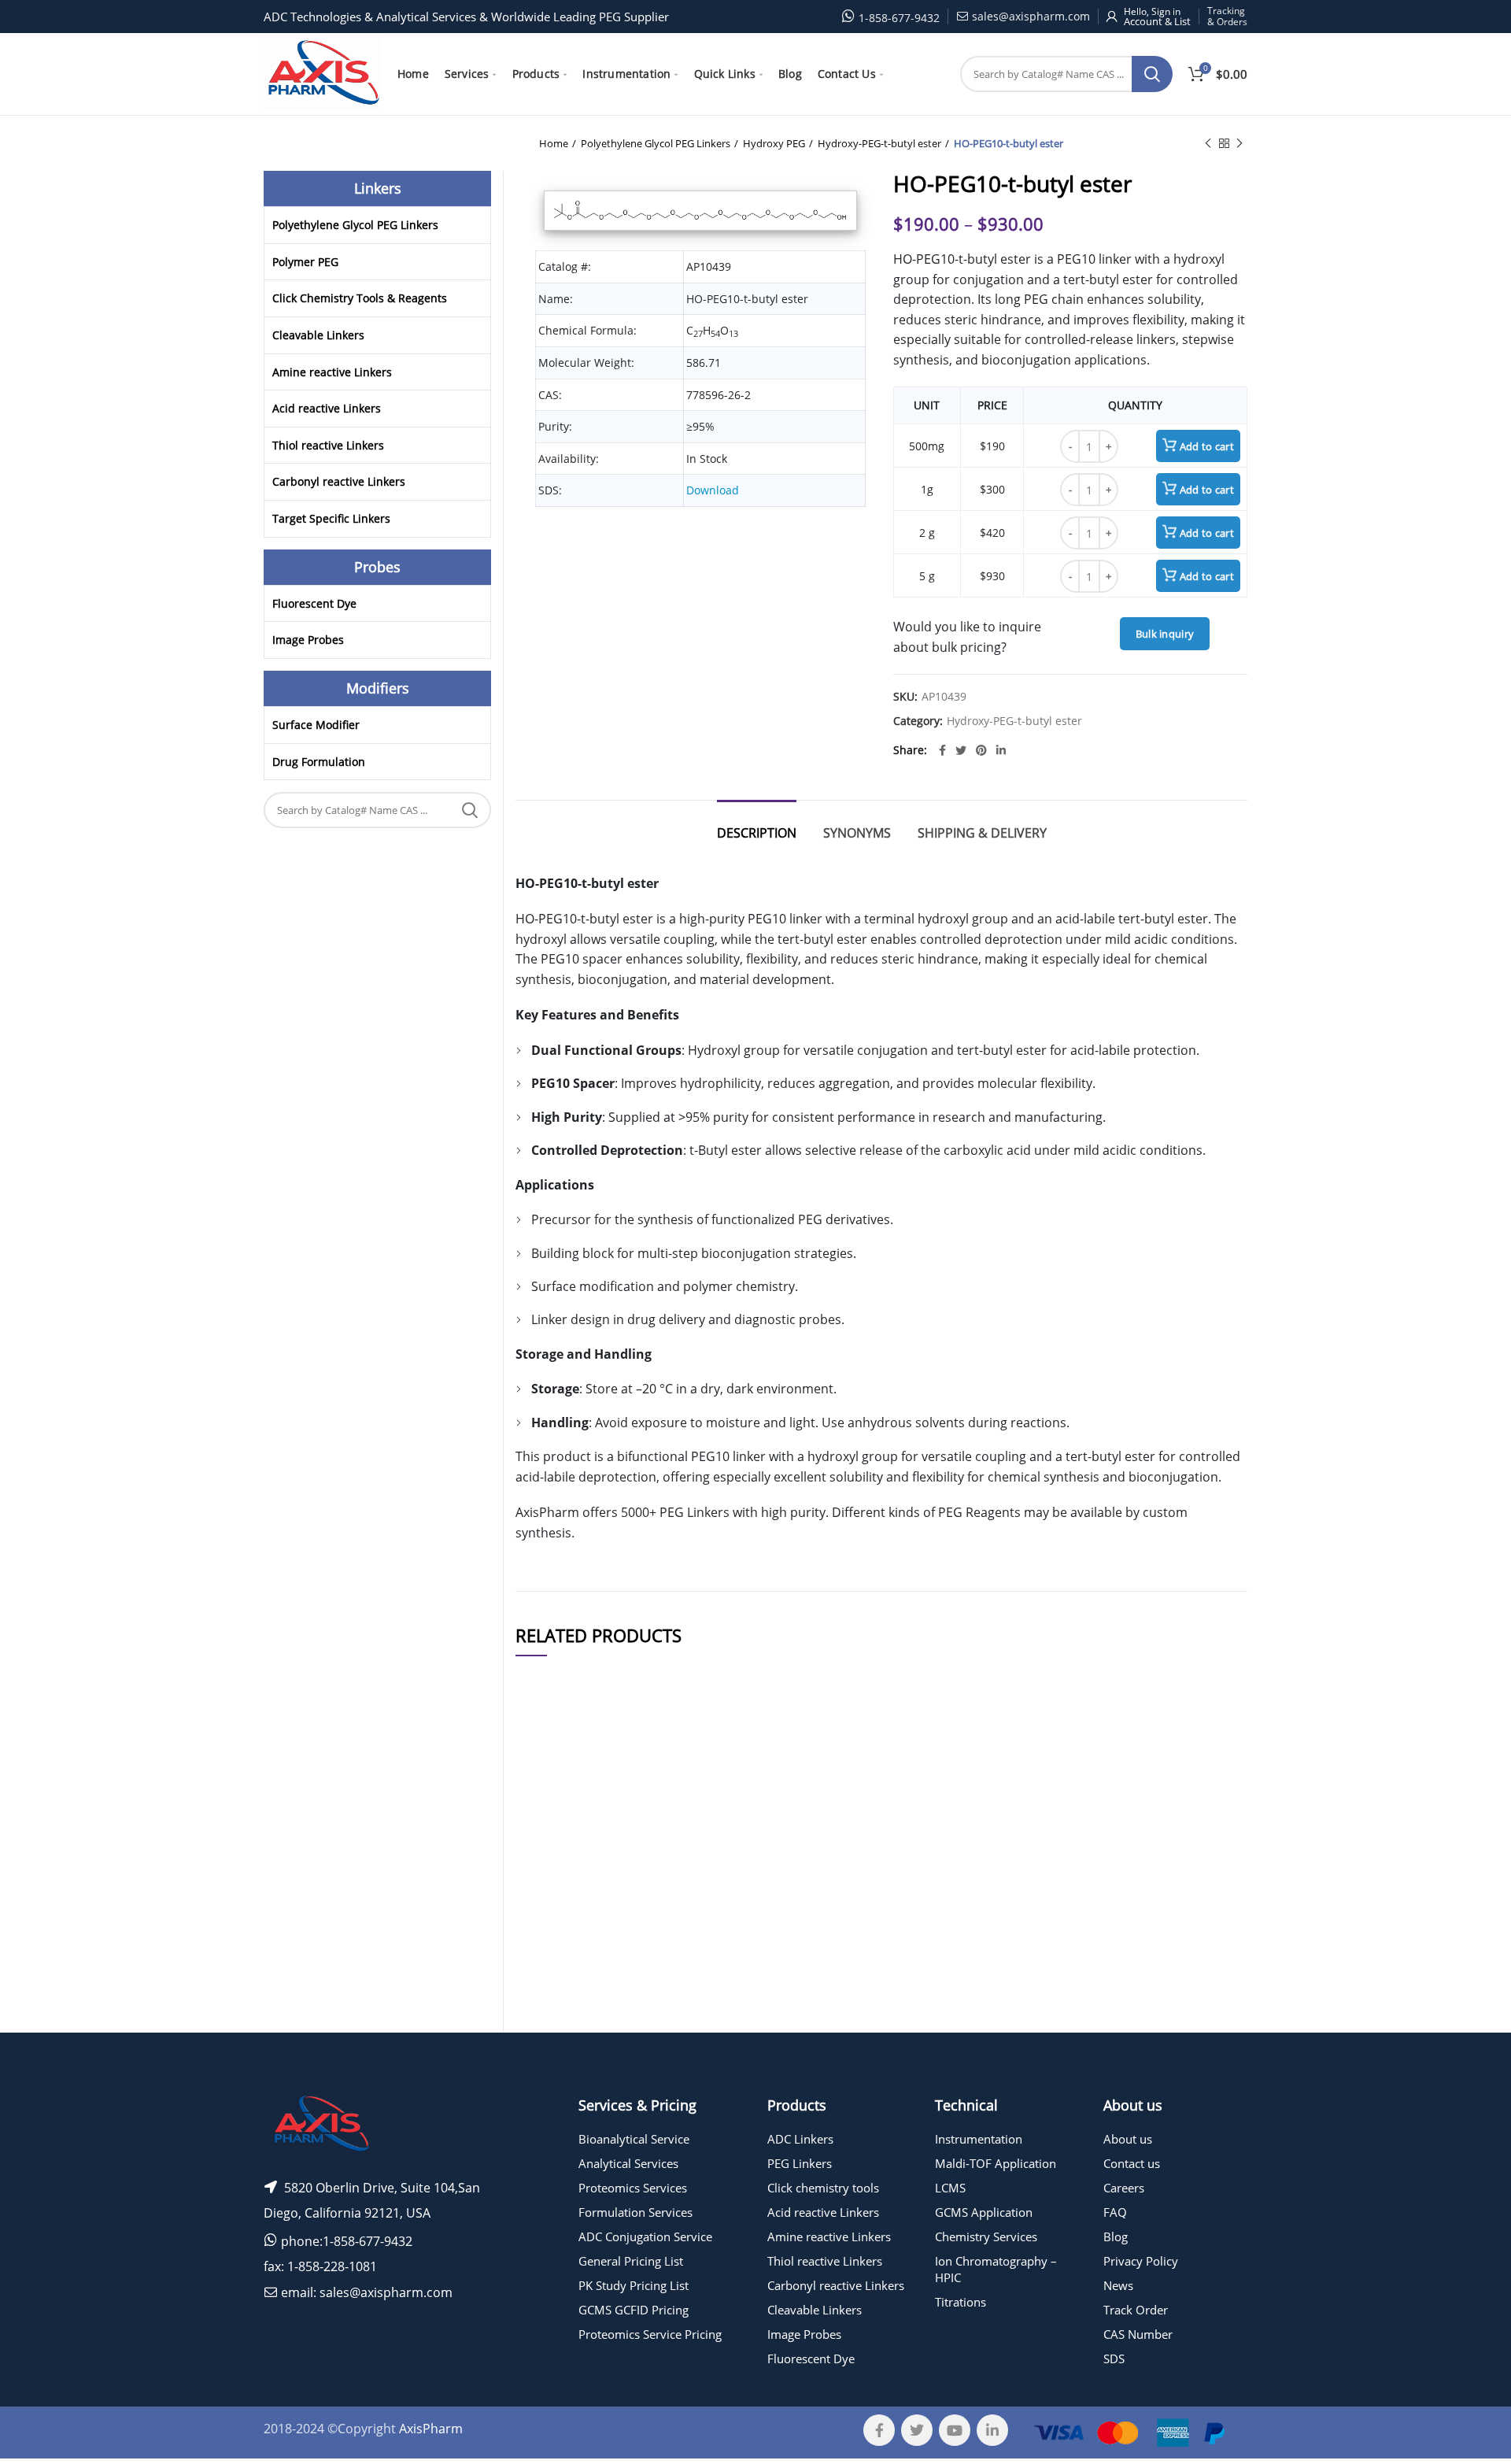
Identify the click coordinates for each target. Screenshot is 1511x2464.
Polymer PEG (305, 262)
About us (1128, 2139)
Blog (1116, 2236)
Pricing (1203, 1830)
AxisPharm (431, 2429)
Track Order (1136, 2310)
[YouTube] (955, 2430)
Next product (1239, 143)
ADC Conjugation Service (645, 2236)
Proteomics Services (633, 2188)
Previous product (1208, 143)
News (1118, 2285)
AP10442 (547, 1913)
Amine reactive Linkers (332, 372)
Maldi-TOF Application (996, 2163)
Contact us (1132, 2163)
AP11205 (547, 2044)
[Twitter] (961, 750)
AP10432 (547, 1960)
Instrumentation (979, 2139)
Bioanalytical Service (634, 2139)
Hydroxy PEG (774, 143)
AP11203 (547, 2005)
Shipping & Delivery (982, 833)
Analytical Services (628, 2163)
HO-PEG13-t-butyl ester (669, 2044)
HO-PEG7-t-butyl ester (669, 1875)
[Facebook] (942, 750)
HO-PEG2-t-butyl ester (669, 1960)
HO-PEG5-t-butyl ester (669, 1831)
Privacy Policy (1141, 2261)
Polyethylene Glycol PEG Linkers (656, 143)
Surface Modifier (316, 725)
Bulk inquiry (1165, 634)
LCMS (950, 2188)
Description (757, 833)
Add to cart (1207, 446)
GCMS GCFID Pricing (634, 2310)
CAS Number (1138, 2334)
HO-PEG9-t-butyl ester (669, 2005)
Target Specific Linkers (331, 518)
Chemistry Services (986, 2236)
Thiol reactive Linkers (328, 445)
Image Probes (308, 640)
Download (713, 490)
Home (554, 143)
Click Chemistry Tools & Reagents (360, 298)
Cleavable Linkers (318, 335)
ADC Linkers (800, 2139)
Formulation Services (635, 2212)
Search (1152, 74)
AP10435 (547, 1831)
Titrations (961, 2302)
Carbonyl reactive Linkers (339, 481)
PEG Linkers (800, 2163)
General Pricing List (631, 2261)
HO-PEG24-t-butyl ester (669, 1913)
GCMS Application (984, 2212)
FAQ (1115, 2212)
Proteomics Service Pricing (650, 2334)
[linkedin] (1001, 750)
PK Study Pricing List (634, 2285)
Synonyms (857, 833)
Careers (1124, 2188)
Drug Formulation (319, 762)
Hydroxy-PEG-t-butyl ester (879, 143)
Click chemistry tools (823, 2188)
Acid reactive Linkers (327, 408)
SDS (1114, 2359)
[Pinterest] (981, 750)
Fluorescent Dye (314, 603)
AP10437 (547, 1875)
